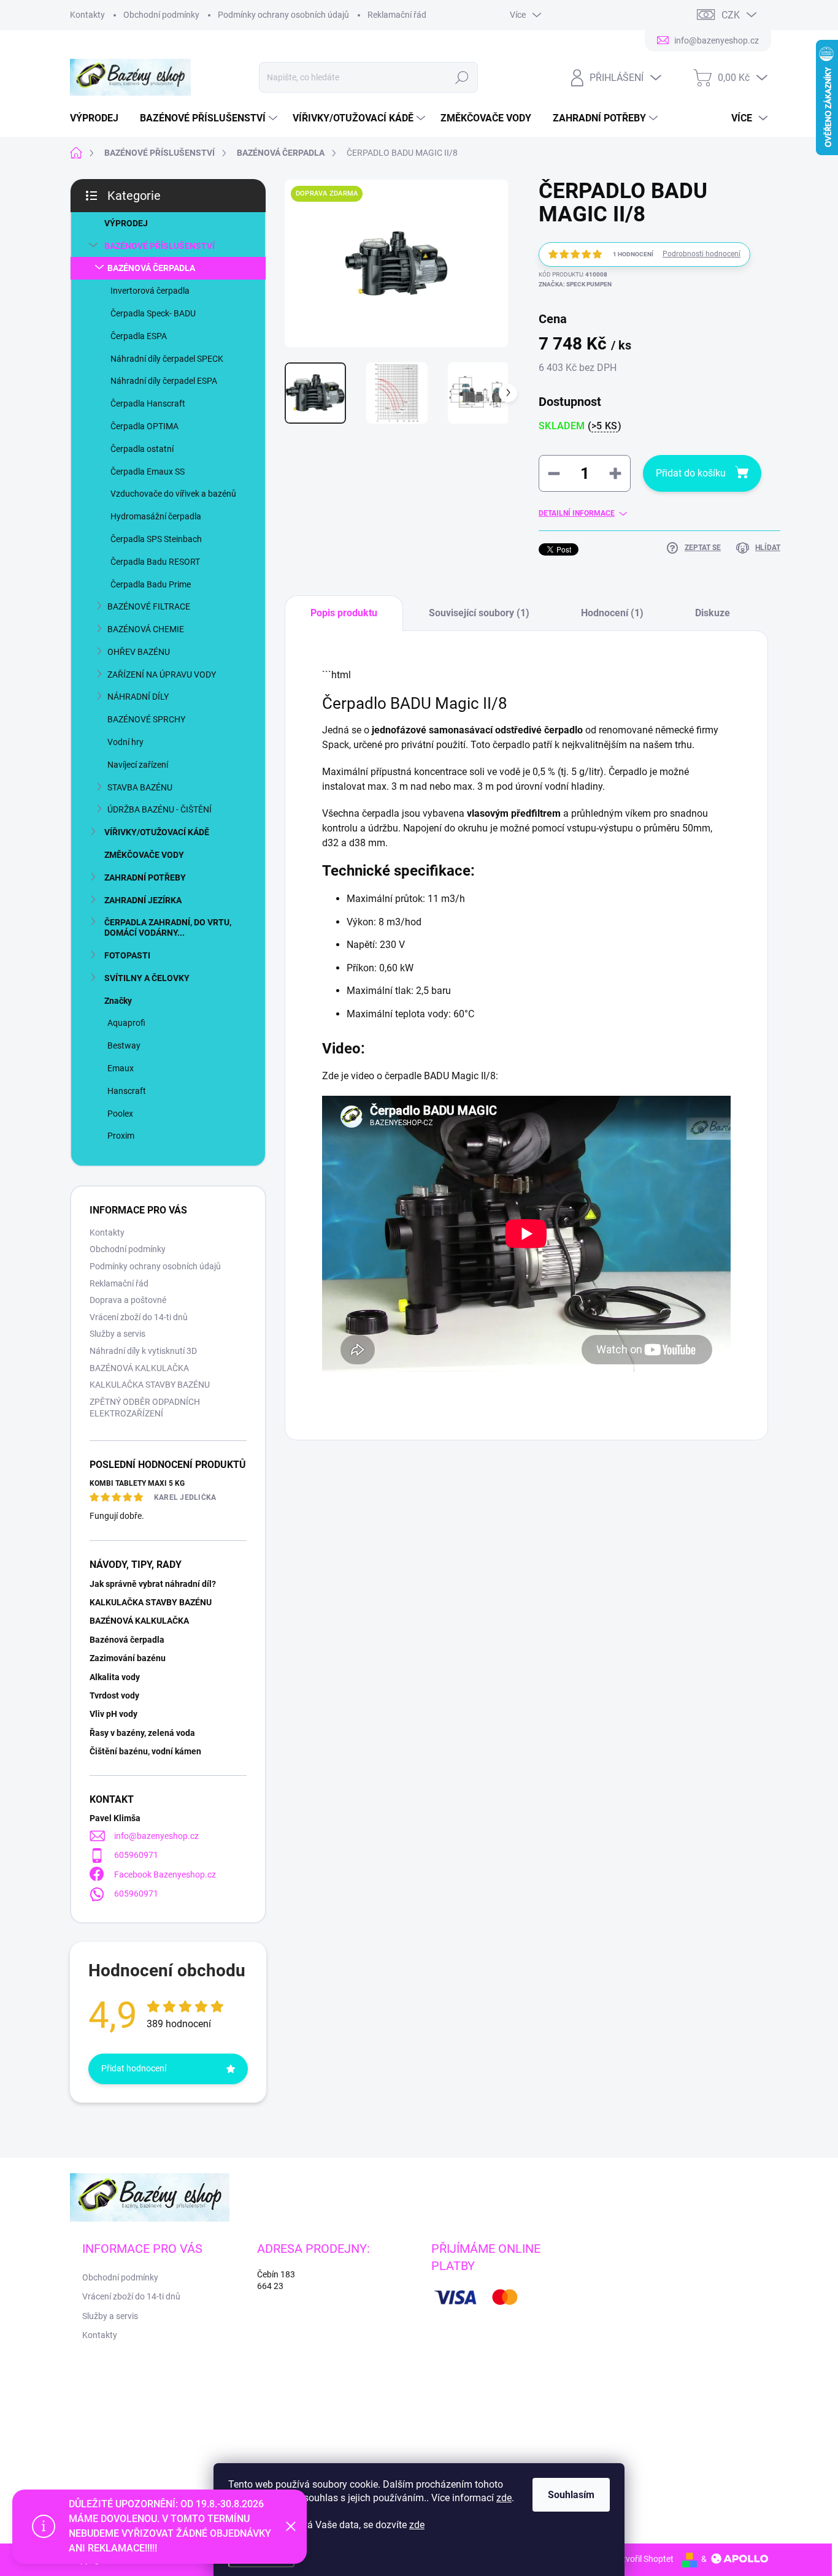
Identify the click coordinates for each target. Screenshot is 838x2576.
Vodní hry (125, 742)
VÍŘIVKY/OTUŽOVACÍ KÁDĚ (157, 832)
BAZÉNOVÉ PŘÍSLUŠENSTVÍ (160, 246)
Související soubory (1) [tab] (479, 613)
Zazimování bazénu (128, 1658)
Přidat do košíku (691, 473)
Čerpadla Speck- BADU (153, 313)
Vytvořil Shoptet (643, 2559)
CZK (731, 15)
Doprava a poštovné (128, 1300)
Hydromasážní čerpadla (156, 516)
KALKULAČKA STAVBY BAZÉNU (150, 1385)
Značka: (575, 284)
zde (504, 2498)
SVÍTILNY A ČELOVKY (147, 978)
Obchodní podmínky (161, 15)
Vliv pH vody (113, 1714)
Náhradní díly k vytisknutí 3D (143, 1351)
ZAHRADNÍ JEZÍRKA (143, 900)
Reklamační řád (397, 15)
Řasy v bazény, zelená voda (142, 1733)
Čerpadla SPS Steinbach (156, 539)
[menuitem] (99, 118)
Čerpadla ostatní (142, 449)
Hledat (462, 77)
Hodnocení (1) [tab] (612, 613)
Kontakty (87, 15)
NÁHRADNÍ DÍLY (138, 697)
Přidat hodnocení (134, 2068)
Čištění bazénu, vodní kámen (145, 1751)
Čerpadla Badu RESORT (155, 562)
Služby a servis (117, 1334)
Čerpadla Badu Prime (151, 584)
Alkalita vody (115, 1677)
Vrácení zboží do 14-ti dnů (139, 1317)
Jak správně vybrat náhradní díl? (153, 1584)
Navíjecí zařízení (138, 765)
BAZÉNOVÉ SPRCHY (146, 719)
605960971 (136, 1855)
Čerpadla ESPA (139, 336)
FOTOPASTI (127, 955)
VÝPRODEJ (126, 223)
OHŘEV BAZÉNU (139, 652)
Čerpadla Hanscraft (148, 403)
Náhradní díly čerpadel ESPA (164, 381)
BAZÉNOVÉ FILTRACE (149, 606)
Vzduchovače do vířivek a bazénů (173, 494)
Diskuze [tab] (713, 613)
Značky (118, 1001)
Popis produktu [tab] (344, 613)
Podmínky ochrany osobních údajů (283, 15)
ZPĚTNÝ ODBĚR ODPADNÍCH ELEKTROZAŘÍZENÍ (145, 1408)
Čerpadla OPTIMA (144, 426)
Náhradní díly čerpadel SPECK (167, 359)
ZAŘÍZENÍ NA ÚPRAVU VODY (162, 675)
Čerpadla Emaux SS (148, 472)
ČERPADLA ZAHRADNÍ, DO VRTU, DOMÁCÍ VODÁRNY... (168, 927)
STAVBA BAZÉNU (140, 787)
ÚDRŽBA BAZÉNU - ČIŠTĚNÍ (160, 809)
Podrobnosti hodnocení (702, 254)
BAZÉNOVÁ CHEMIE (146, 629)
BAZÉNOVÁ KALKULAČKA (139, 1368)
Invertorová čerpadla (150, 291)
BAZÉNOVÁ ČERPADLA (151, 268)
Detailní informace (577, 513)
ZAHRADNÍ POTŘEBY (145, 877)
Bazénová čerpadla (127, 1640)
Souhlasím (571, 2495)
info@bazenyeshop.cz (156, 1836)
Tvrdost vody (114, 1695)
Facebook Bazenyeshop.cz (165, 1875)
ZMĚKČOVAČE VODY (144, 855)
